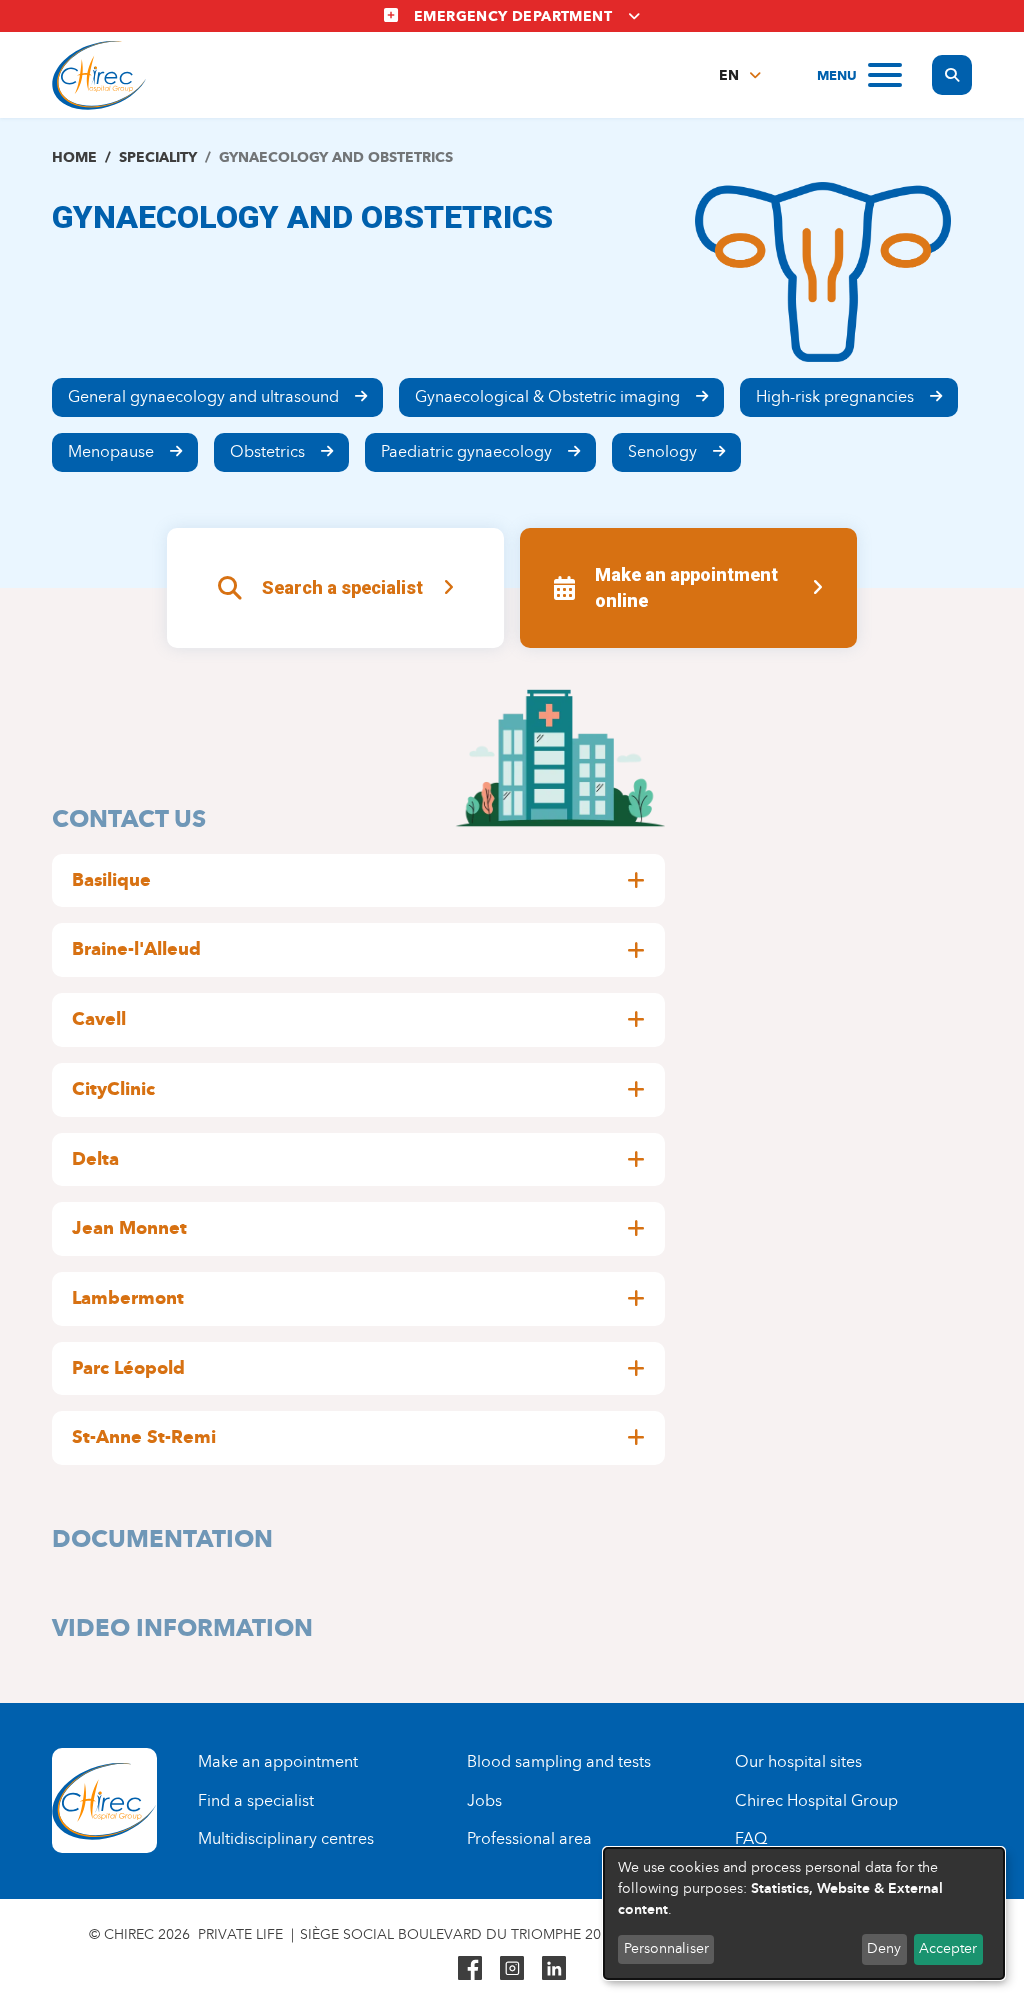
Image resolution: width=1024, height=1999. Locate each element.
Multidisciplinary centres (286, 1838)
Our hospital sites (798, 1761)
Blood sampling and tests (559, 1761)
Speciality (158, 157)
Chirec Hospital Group (816, 1800)
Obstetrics (267, 451)
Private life (240, 1934)
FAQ (751, 1838)
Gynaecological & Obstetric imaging (547, 396)
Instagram (512, 1968)
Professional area (529, 1838)
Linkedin (554, 1968)
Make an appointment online (686, 587)
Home (74, 157)
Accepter (948, 1948)
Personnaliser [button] (666, 1948)
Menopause (111, 451)
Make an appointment (278, 1761)
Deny (884, 1948)
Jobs (484, 1800)
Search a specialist (342, 587)
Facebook (470, 1968)
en (729, 75)
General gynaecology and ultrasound (203, 396)
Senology (662, 451)
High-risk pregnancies (835, 396)
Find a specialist (256, 1800)
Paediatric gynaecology (466, 451)
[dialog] (804, 1913)
